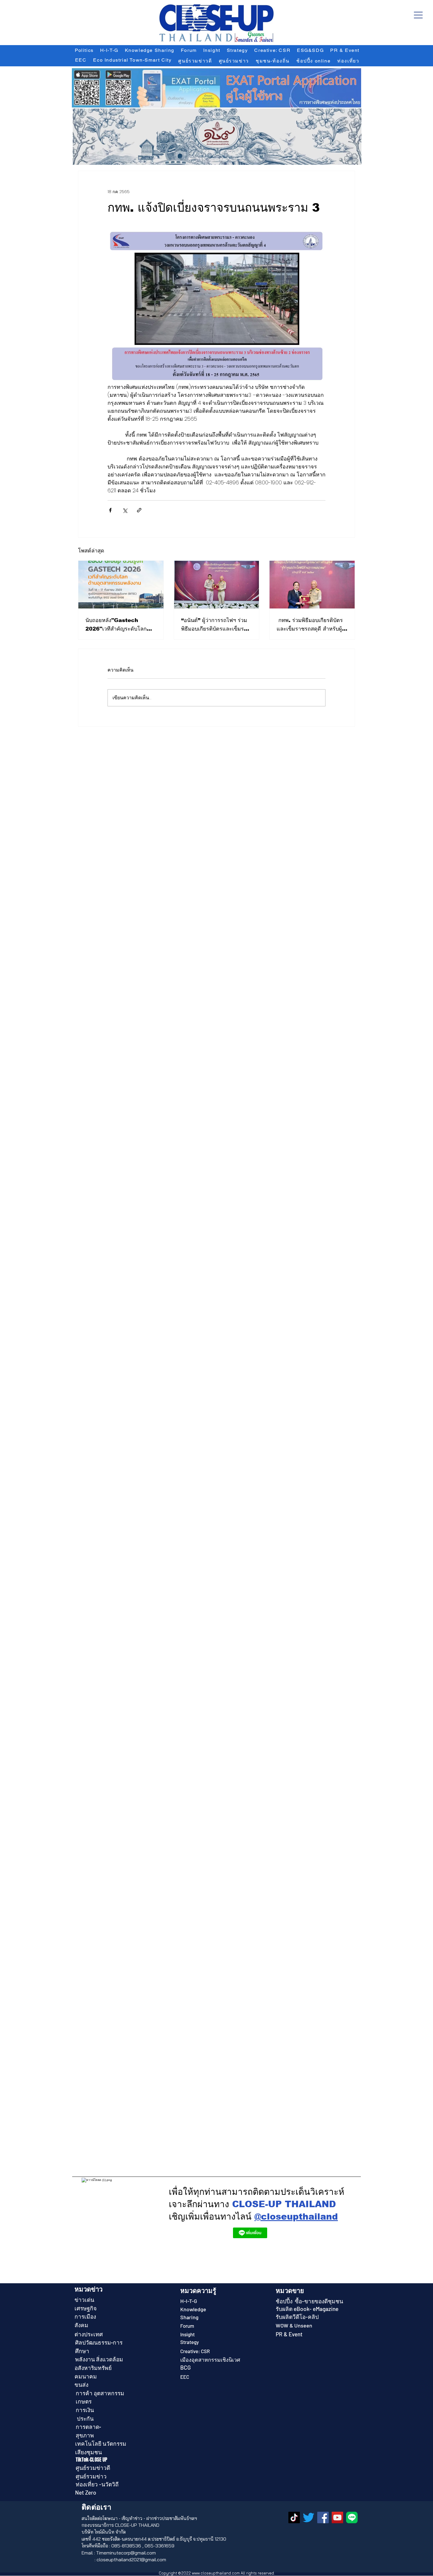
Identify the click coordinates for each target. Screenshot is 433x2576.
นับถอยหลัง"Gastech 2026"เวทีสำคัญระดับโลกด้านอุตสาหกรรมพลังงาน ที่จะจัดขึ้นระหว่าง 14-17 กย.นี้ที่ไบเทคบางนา (120, 625)
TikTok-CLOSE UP (92, 2460)
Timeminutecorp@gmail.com (126, 2553)
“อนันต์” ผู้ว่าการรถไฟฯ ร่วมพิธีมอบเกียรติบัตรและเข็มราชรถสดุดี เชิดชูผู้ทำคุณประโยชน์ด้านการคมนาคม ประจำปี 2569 (216, 625)
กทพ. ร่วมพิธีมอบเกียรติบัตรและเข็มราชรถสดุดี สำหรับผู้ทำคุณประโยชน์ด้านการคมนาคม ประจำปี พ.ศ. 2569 (311, 625)
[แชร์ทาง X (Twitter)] (125, 510)
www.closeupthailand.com (216, 2573)
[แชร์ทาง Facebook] (110, 510)
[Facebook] (323, 2517)
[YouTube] (337, 2517)
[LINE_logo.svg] (352, 2517)
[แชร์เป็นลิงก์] (139, 510)
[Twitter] (309, 2517)
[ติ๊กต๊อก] (294, 2517)
